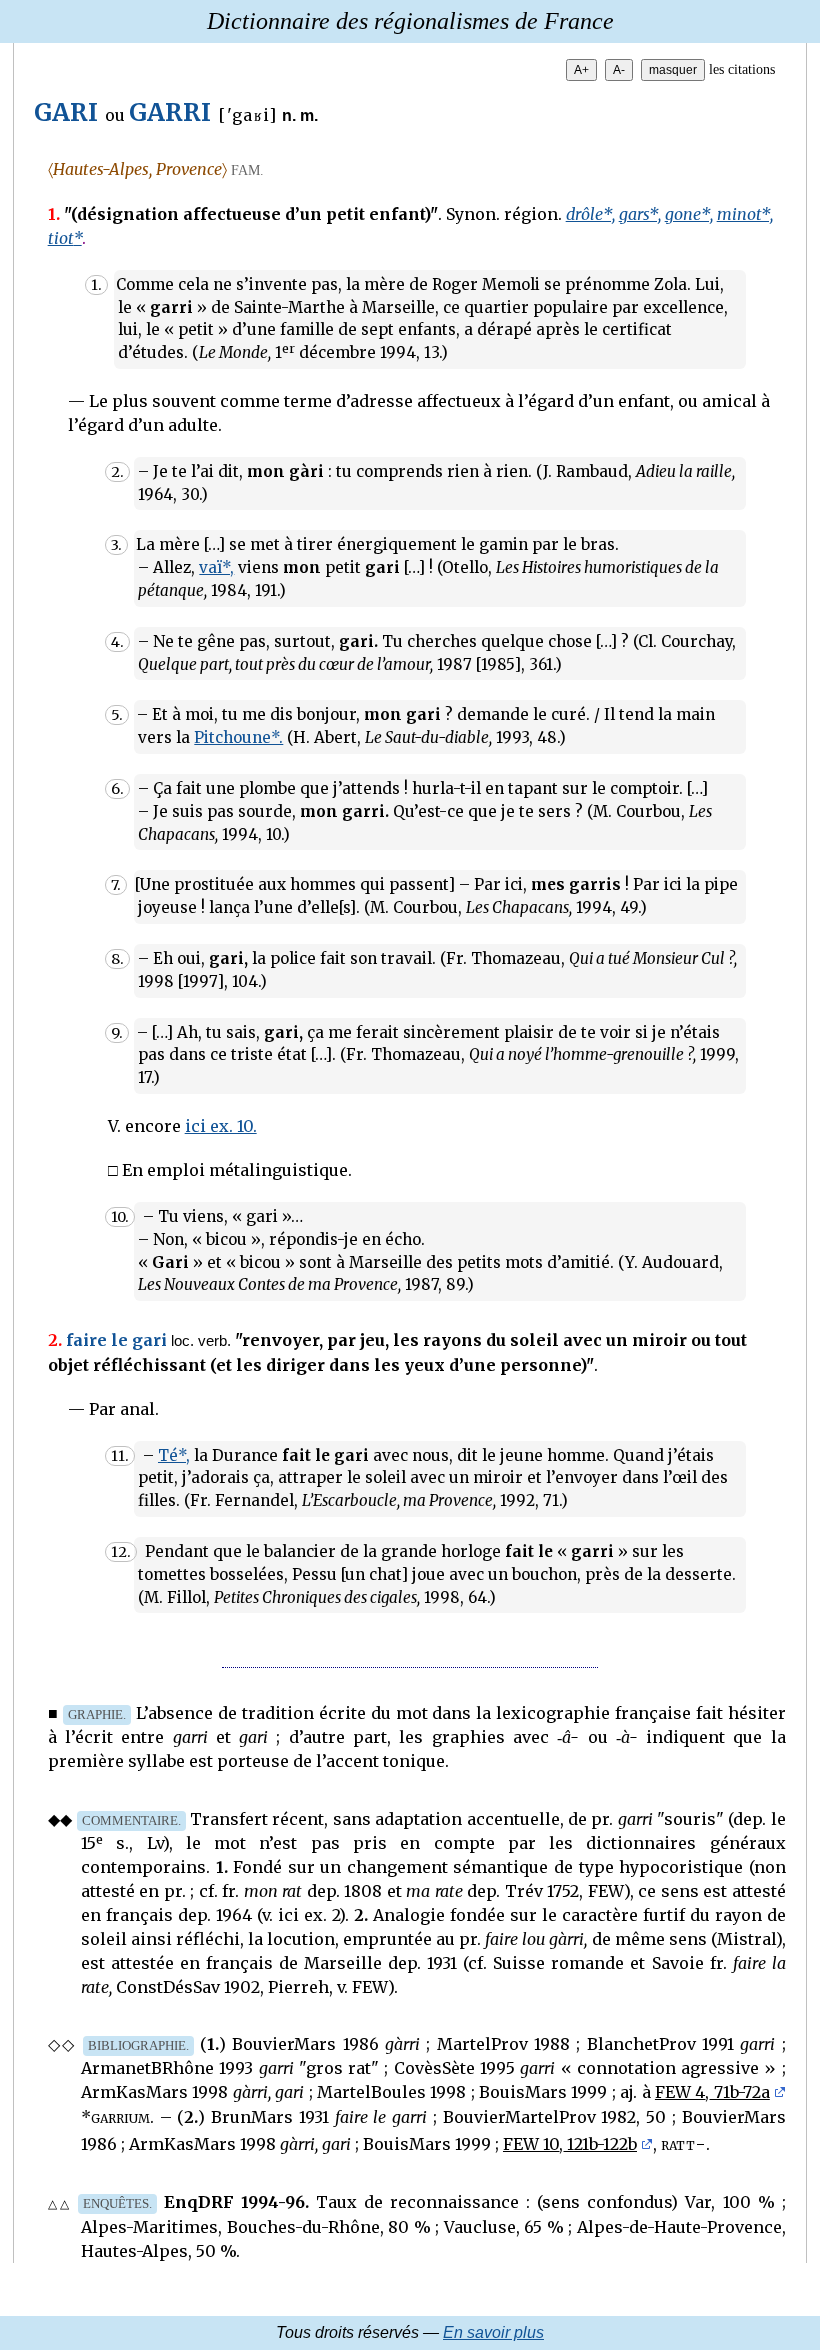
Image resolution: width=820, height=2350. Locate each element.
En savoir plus (493, 2332)
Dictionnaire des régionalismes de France (410, 21)
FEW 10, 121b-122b (570, 2144)
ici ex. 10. (221, 1126)
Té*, (174, 1455)
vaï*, (216, 567)
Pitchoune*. (238, 737)
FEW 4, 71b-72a (712, 2092)
